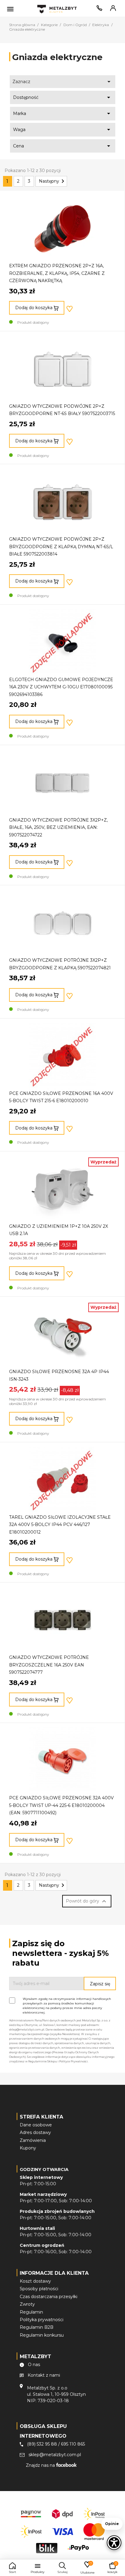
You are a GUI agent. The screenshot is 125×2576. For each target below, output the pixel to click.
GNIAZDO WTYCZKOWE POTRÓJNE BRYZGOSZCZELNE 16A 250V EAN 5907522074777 (49, 1665)
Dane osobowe (36, 2125)
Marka (63, 113)
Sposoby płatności (39, 2289)
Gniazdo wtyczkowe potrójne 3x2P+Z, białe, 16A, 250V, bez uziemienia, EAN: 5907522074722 (58, 827)
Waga (63, 130)
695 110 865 (73, 2444)
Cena (63, 146)
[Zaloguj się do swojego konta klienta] (112, 9)
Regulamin (31, 2312)
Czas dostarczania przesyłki (49, 2297)
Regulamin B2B (37, 2327)
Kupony (28, 2148)
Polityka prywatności (42, 2320)
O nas (34, 2365)
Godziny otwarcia (44, 2169)
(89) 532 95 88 (42, 2444)
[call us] (98, 9)
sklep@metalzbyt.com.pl (55, 2455)
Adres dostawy (35, 2132)
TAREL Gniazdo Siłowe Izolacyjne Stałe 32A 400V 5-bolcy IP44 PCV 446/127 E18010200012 (60, 1525)
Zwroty (27, 2304)
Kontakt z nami (44, 2375)
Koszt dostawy (35, 2281)
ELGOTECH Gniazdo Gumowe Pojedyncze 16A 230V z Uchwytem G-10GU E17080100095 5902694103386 (61, 687)
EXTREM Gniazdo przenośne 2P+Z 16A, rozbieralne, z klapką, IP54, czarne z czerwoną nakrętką (57, 273)
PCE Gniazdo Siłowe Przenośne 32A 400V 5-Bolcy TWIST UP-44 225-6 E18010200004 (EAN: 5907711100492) (61, 1805)
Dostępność (63, 97)
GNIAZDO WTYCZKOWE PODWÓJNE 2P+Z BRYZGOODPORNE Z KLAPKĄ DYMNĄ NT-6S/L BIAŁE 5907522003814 (61, 547)
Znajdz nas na (41, 2465)
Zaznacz (63, 82)
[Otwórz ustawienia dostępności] (114, 2543)
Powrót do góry (87, 1901)
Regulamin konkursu (42, 2335)
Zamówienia (33, 2140)
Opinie (112, 2524)
